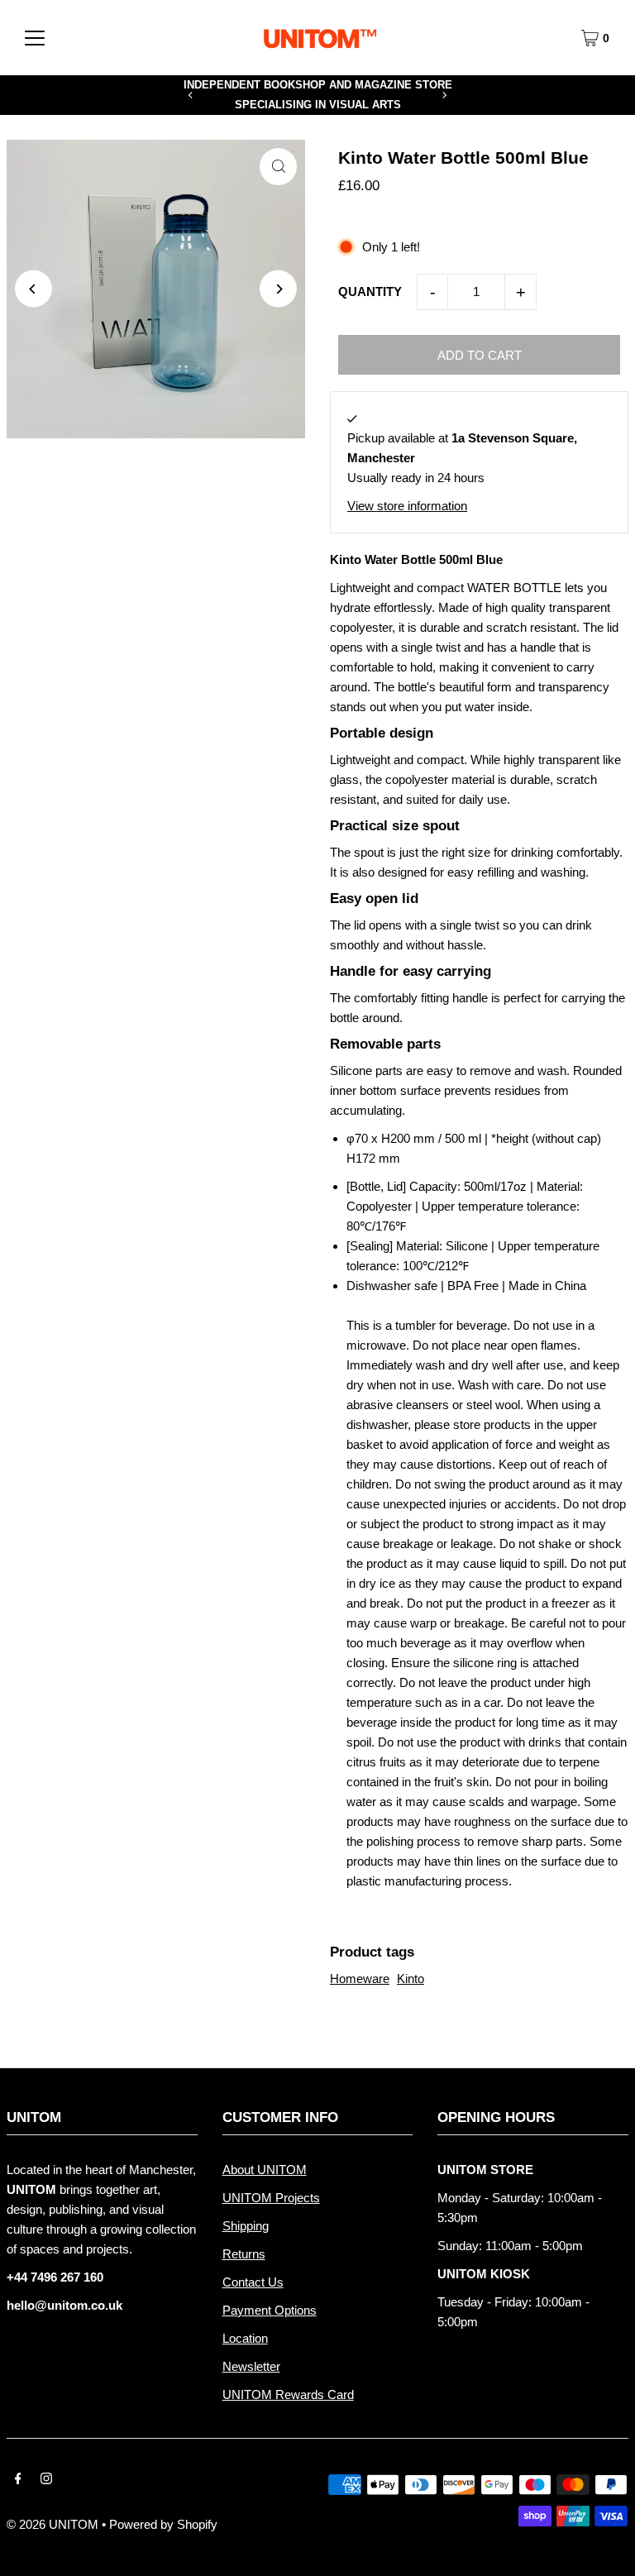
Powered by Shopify (163, 2524)
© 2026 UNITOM (53, 2524)
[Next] (444, 95)
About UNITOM (265, 2170)
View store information (407, 506)
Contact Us (253, 2282)
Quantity (370, 292)
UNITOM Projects (271, 2198)
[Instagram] (46, 2480)
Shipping (246, 2226)
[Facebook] (18, 2480)
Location (245, 2338)
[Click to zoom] (278, 167)
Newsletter (251, 2366)
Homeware (360, 1979)
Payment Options (270, 2310)
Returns (244, 2254)
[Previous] (191, 95)
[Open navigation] (35, 38)
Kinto (411, 1979)
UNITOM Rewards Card (288, 2394)
